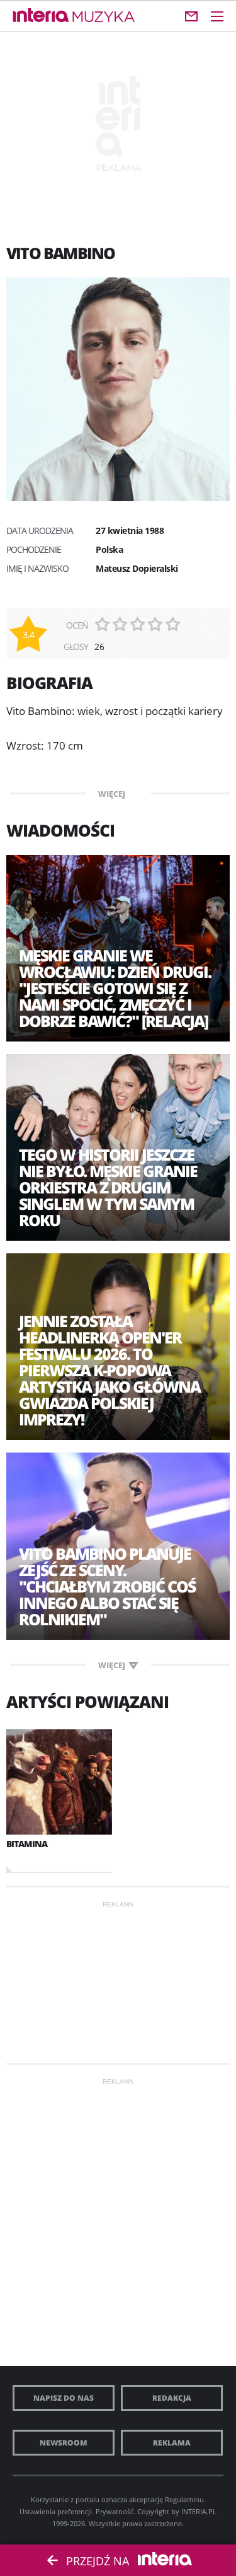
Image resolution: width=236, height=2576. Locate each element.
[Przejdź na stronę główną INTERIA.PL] (41, 16)
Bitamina (27, 1844)
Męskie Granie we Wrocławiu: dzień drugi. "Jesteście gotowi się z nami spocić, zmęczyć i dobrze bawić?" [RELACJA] (115, 988)
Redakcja (172, 2398)
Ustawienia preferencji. (57, 2511)
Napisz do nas (64, 2398)
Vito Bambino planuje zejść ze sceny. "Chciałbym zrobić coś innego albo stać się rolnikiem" (107, 1586)
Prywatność (115, 2511)
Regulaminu (184, 2499)
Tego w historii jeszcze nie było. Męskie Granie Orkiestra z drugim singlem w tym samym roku (108, 1187)
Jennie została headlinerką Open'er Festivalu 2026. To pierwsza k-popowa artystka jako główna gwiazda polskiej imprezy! (110, 1370)
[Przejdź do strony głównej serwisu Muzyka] (104, 17)
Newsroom (64, 2443)
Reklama (172, 2443)
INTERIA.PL (199, 2511)
